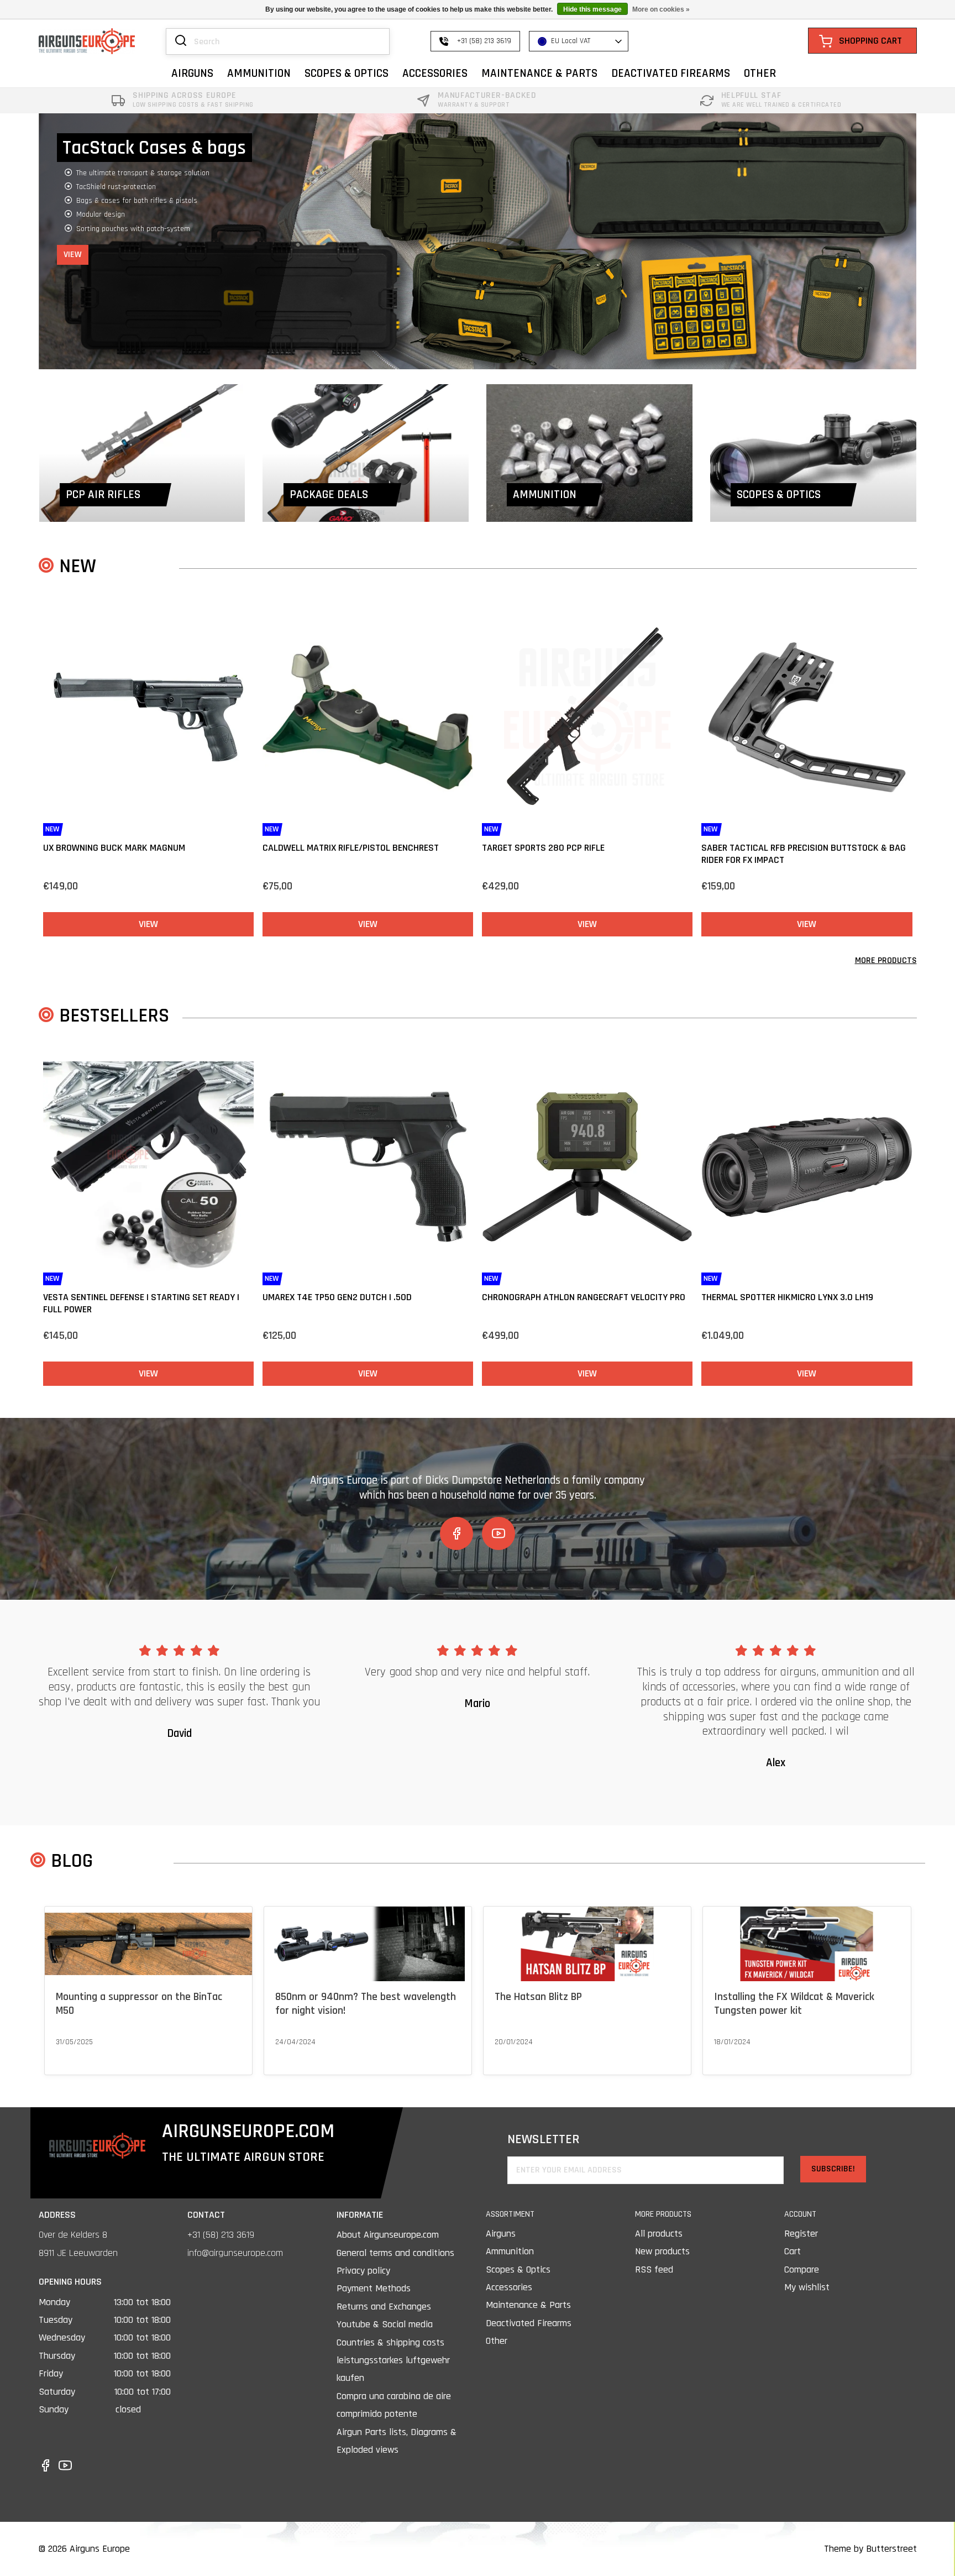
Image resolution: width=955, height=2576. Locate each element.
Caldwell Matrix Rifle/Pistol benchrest (351, 848)
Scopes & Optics (518, 2269)
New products (662, 2251)
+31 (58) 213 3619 (221, 2235)
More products (886, 960)
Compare (802, 2269)
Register (801, 2234)
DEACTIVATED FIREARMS (671, 73)
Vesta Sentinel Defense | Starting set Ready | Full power (141, 1303)
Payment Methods (374, 2288)
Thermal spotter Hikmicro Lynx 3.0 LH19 (787, 1297)
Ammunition (510, 2251)
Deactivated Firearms (529, 2323)
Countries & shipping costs (390, 2342)
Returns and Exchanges (384, 2307)
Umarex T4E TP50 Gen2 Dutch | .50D (337, 1297)
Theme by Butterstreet (870, 2549)
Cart (793, 2251)
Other (497, 2341)
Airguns (501, 2234)
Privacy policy (363, 2271)
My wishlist (807, 2287)
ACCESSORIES (435, 73)
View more (73, 2056)
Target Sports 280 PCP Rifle (543, 848)
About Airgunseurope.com (388, 2235)
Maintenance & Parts (528, 2305)
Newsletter (544, 2140)
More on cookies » (661, 9)
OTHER (760, 73)
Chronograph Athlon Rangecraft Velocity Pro (584, 1297)
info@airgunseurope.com (235, 2253)
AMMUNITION (259, 73)
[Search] (181, 41)
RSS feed (654, 2269)
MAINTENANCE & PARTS (539, 73)
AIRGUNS (192, 73)
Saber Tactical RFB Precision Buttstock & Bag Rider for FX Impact (804, 854)
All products (659, 2234)
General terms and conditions (395, 2253)
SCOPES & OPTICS (347, 73)
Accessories (509, 2287)
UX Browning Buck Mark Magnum (114, 848)
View (73, 226)
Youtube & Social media (385, 2324)
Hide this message (592, 9)
